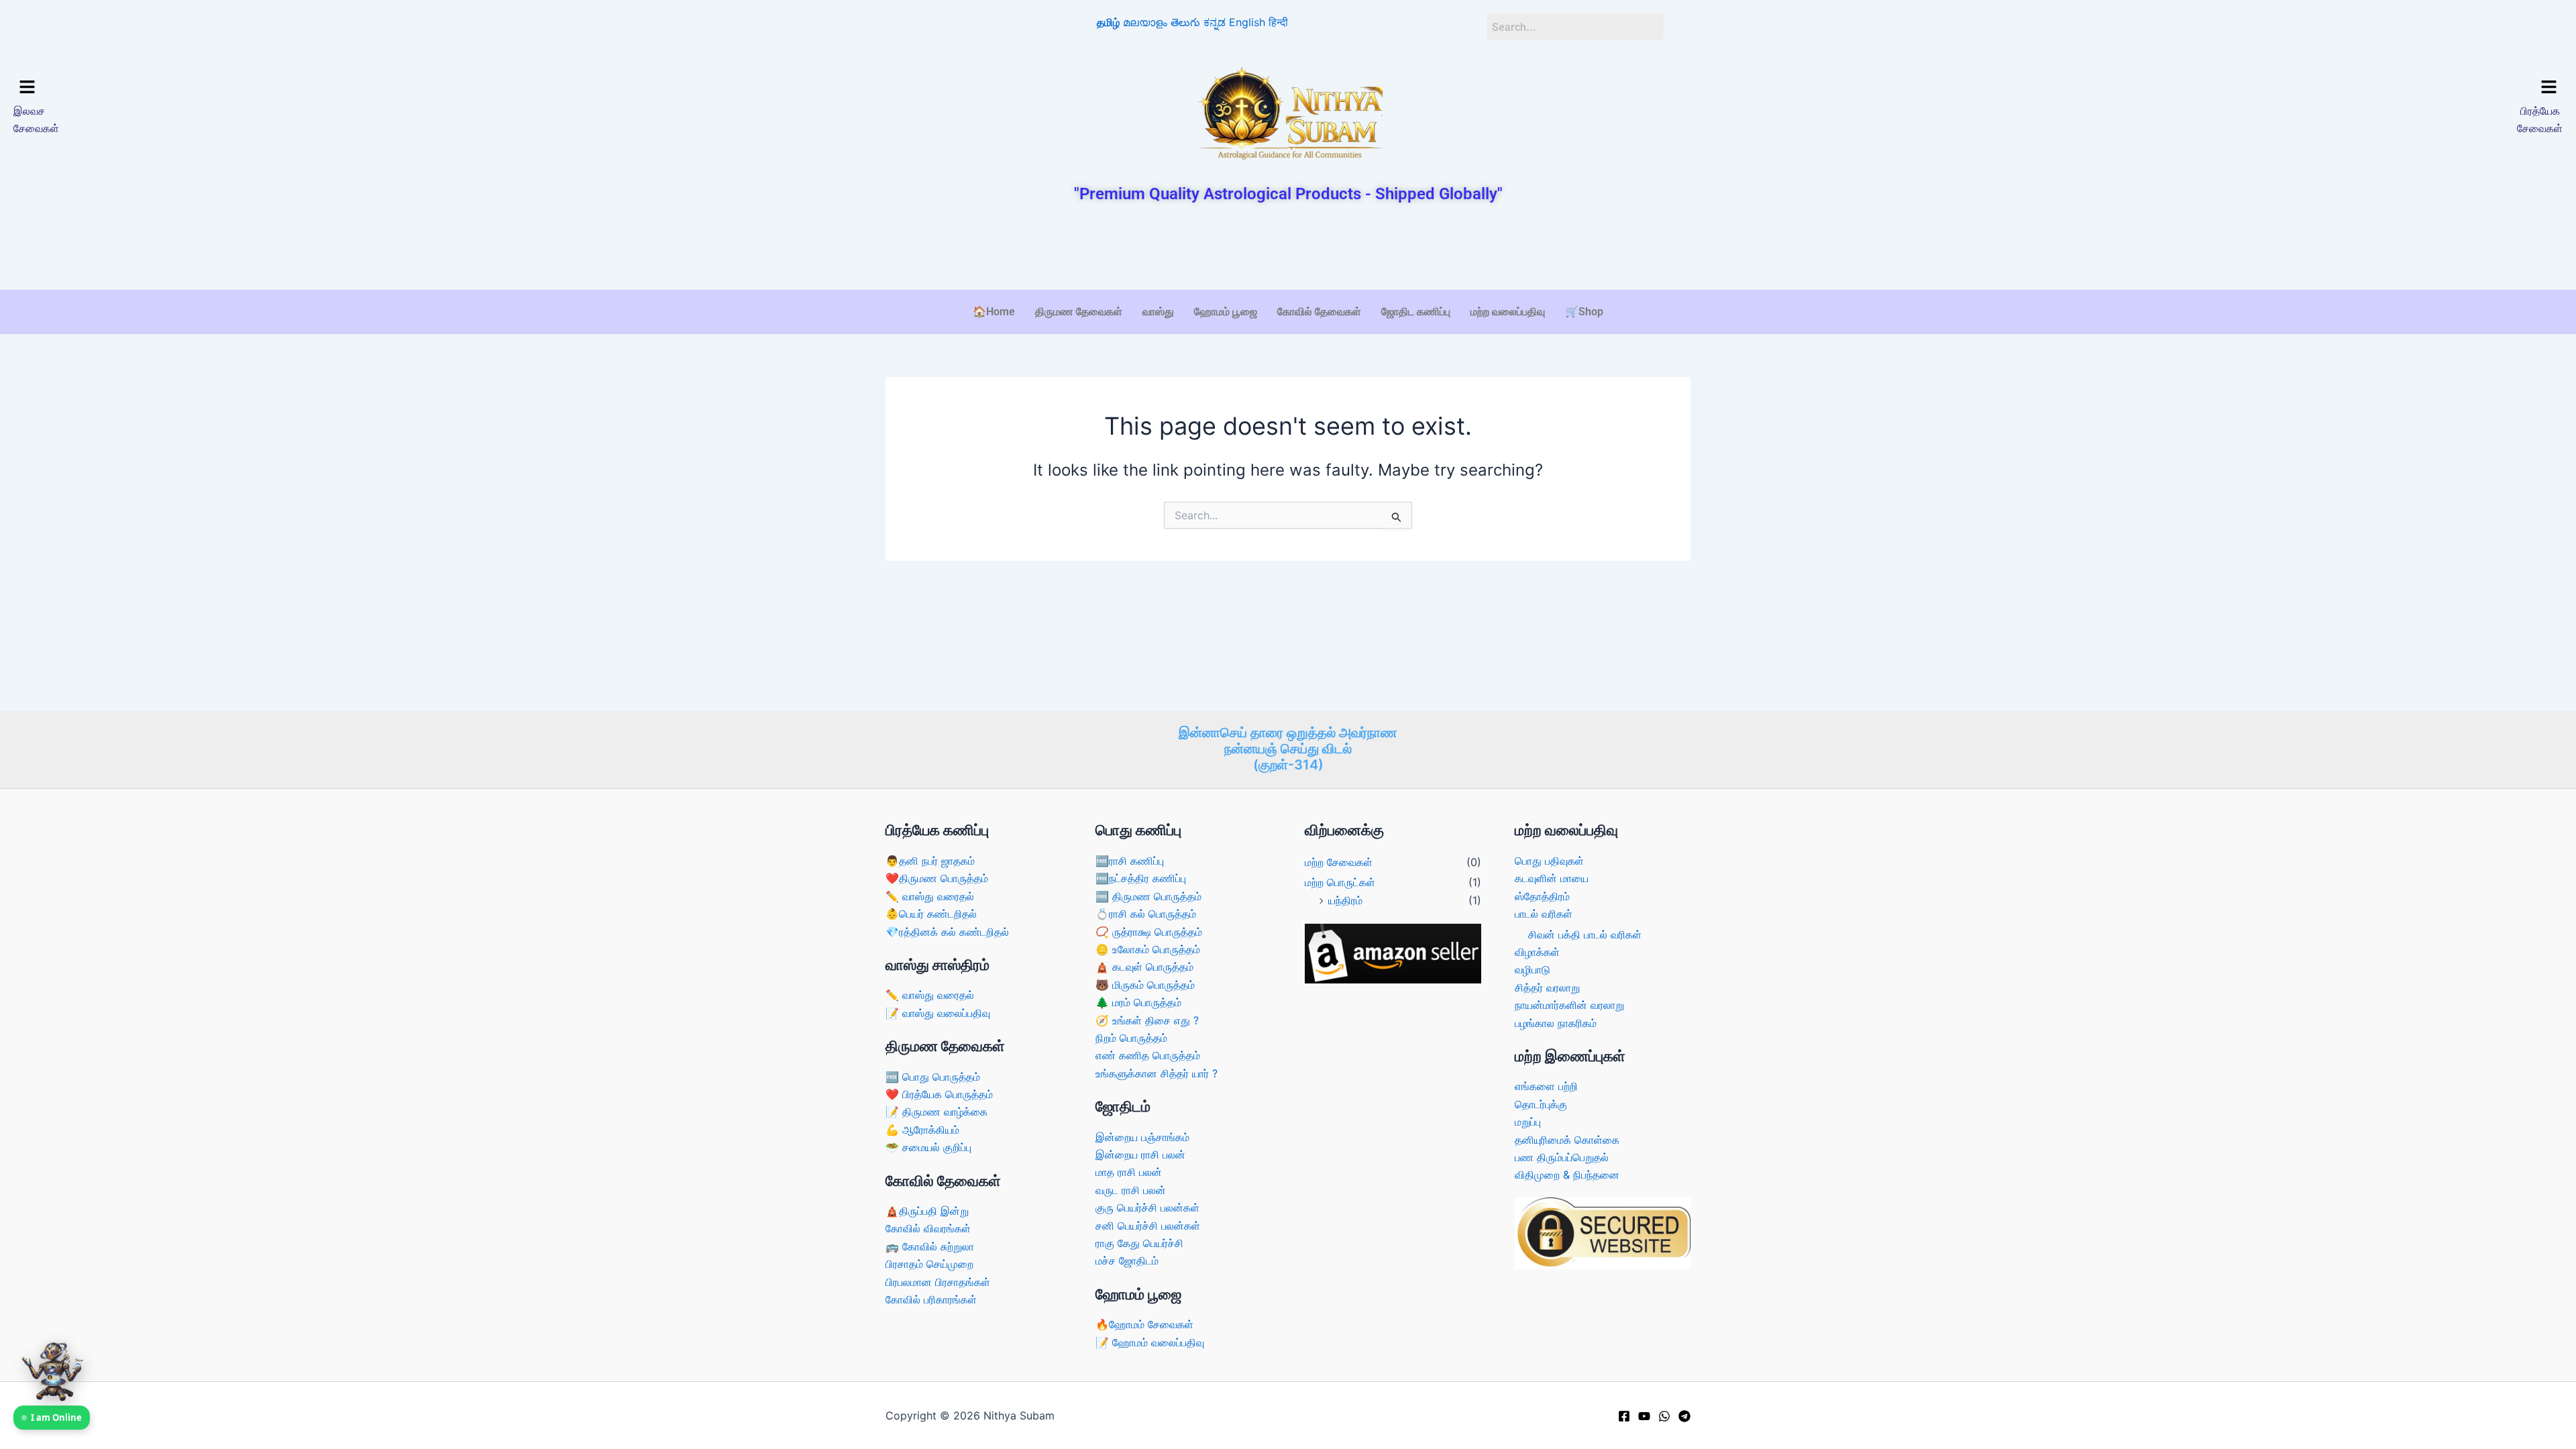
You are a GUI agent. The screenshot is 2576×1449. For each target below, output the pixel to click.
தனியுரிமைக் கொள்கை (1567, 1140)
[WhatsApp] (1664, 1416)
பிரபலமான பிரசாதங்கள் (938, 1282)
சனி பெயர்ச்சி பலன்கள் (1148, 1226)
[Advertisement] (1288, 248)
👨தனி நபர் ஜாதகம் (930, 861)
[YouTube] (1644, 1416)
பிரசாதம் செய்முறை (929, 1264)
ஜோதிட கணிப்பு (1416, 312)
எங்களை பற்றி (1546, 1086)
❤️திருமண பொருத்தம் (937, 878)
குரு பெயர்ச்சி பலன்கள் (1147, 1207)
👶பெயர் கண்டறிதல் (931, 914)
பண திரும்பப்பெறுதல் (1562, 1157)
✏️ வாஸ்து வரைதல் (930, 896)
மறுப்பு (1528, 1122)
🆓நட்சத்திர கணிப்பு (1141, 878)
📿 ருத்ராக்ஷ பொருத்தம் (1149, 932)
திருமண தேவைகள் (1079, 312)
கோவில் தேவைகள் (1319, 312)
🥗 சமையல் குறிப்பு (928, 1147)
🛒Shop (1584, 312)
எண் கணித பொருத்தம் (1148, 1055)
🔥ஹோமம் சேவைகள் (1144, 1324)
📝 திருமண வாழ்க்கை (936, 1112)
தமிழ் (1108, 22)
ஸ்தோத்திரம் (1542, 896)
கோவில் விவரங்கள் (928, 1228)
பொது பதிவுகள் (1549, 861)
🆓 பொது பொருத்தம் (933, 1077)
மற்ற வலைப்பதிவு (1508, 312)
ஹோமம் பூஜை (1226, 312)
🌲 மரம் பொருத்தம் (1138, 1002)
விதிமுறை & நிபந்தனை (1567, 1175)
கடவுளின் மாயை (1552, 878)
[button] (327, 88)
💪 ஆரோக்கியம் (922, 1130)
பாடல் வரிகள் (1544, 914)
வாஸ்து (1158, 312)
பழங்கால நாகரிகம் (1556, 1023)
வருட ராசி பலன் (1131, 1190)
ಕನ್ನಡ (1215, 22)
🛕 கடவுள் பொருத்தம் (1144, 967)
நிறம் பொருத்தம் (1131, 1038)
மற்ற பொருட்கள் (1340, 882)
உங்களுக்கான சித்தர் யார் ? (1157, 1073)
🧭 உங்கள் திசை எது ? (1147, 1020)
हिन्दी (1278, 22)
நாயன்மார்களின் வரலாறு (1569, 1005)
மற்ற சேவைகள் (1339, 862)
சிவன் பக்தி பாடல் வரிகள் (1585, 934)
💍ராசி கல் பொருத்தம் (1146, 914)
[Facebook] (1624, 1416)
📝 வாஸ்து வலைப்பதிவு (938, 1013)
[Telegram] (1684, 1416)
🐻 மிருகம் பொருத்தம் (1145, 985)
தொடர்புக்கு (1541, 1104)
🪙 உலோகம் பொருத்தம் (1148, 949)
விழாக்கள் (1537, 952)
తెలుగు (1185, 22)
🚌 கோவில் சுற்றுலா (930, 1246)
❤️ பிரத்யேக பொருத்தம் (939, 1094)
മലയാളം (1145, 22)
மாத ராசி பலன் (1129, 1172)
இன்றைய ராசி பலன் (1140, 1155)
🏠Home (994, 312)
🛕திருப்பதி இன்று (927, 1211)
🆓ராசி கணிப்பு (1130, 861)
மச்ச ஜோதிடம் (1127, 1260)
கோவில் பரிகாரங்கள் (931, 1299)
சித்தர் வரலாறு (1547, 987)
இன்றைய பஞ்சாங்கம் (1142, 1137)
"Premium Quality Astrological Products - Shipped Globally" (1288, 194)
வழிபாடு (1533, 969)
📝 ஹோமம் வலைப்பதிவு (1150, 1342)
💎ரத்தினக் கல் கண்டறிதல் (947, 932)
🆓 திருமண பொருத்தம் (1148, 896)
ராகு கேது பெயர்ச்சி (1139, 1243)
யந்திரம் (1345, 900)
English (1247, 22)
